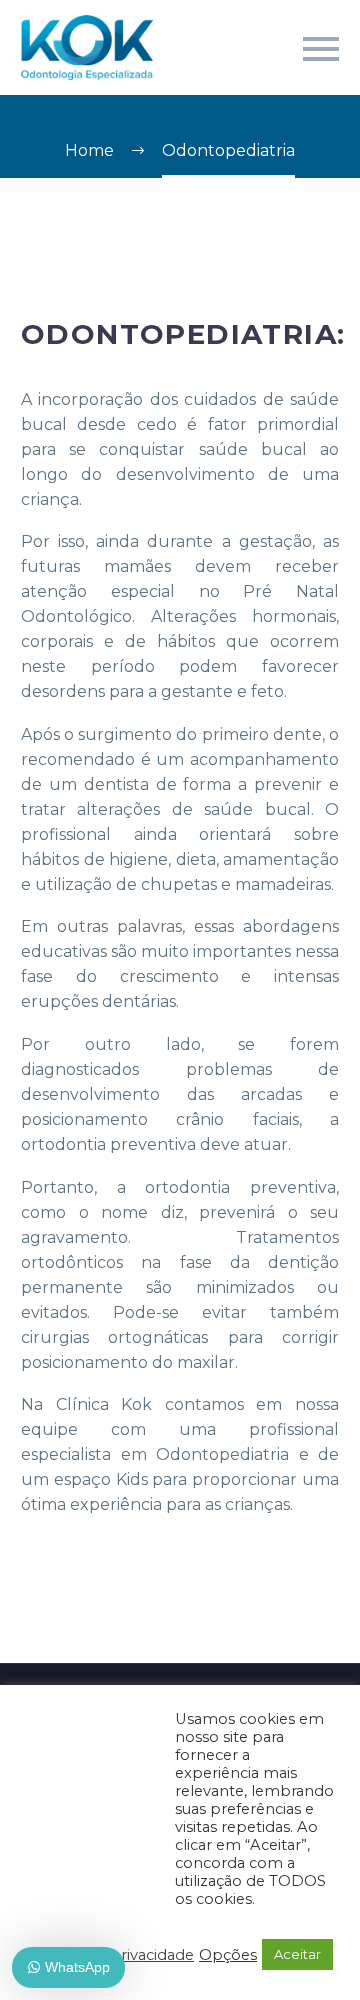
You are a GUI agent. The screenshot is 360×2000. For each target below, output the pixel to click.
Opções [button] (228, 1955)
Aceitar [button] (297, 1954)
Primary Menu (321, 49)
